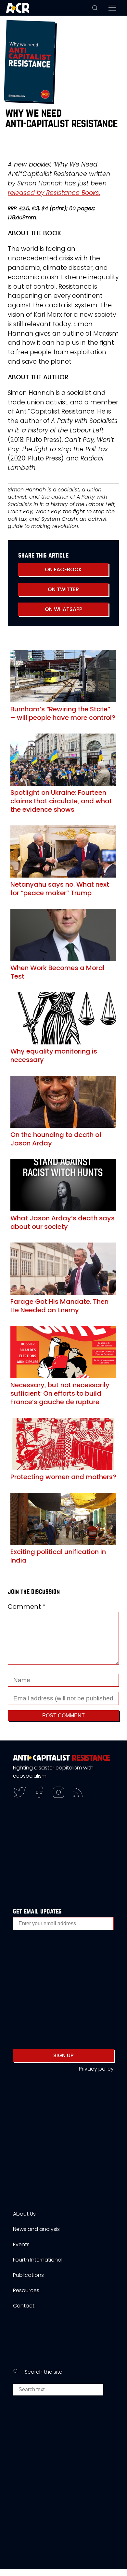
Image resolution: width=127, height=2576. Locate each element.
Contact (24, 2306)
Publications (28, 2275)
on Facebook (63, 569)
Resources (26, 2290)
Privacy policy (96, 2069)
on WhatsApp (63, 609)
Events (21, 2244)
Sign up (63, 2055)
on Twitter (63, 589)
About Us (24, 2214)
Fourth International (38, 2260)
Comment (27, 1607)
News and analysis (36, 2229)
